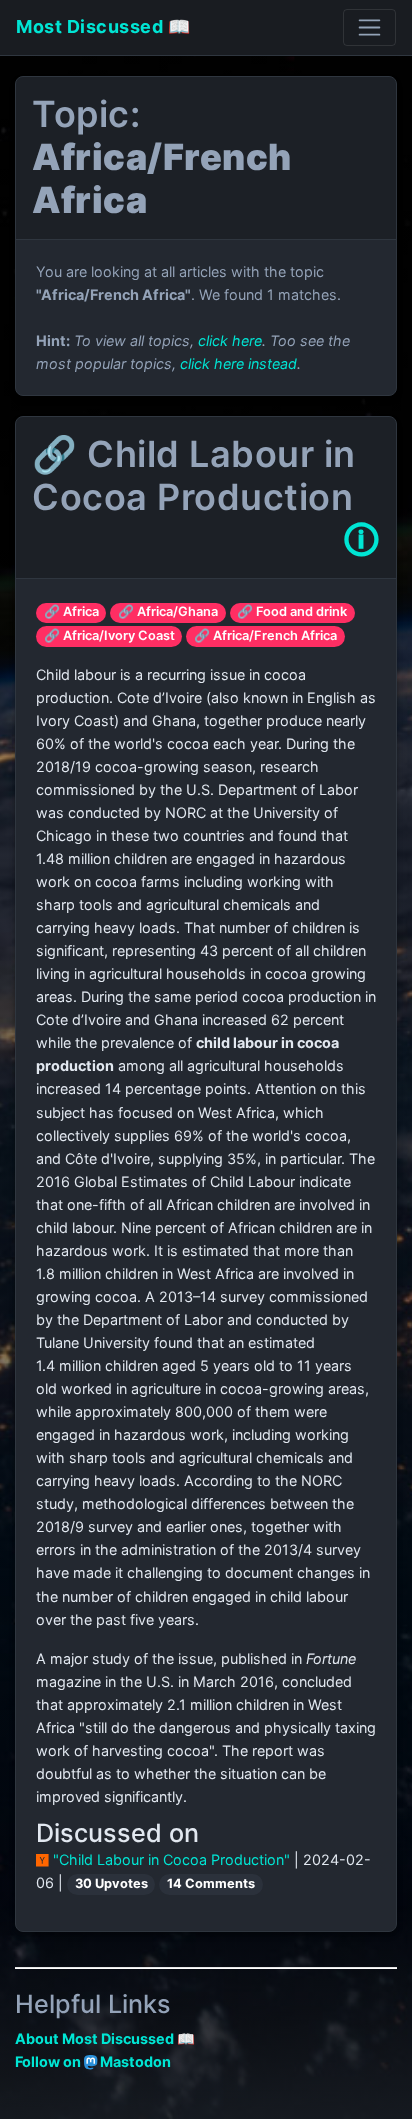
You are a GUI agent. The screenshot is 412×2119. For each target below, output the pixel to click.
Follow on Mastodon (93, 2061)
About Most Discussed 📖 (105, 2038)
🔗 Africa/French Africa (265, 635)
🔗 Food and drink (292, 611)
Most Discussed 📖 (103, 26)
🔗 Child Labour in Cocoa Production (194, 475)
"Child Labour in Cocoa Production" (171, 1859)
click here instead (238, 363)
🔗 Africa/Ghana (168, 611)
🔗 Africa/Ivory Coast (109, 635)
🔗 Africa (71, 611)
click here (230, 340)
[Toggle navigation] (369, 27)
